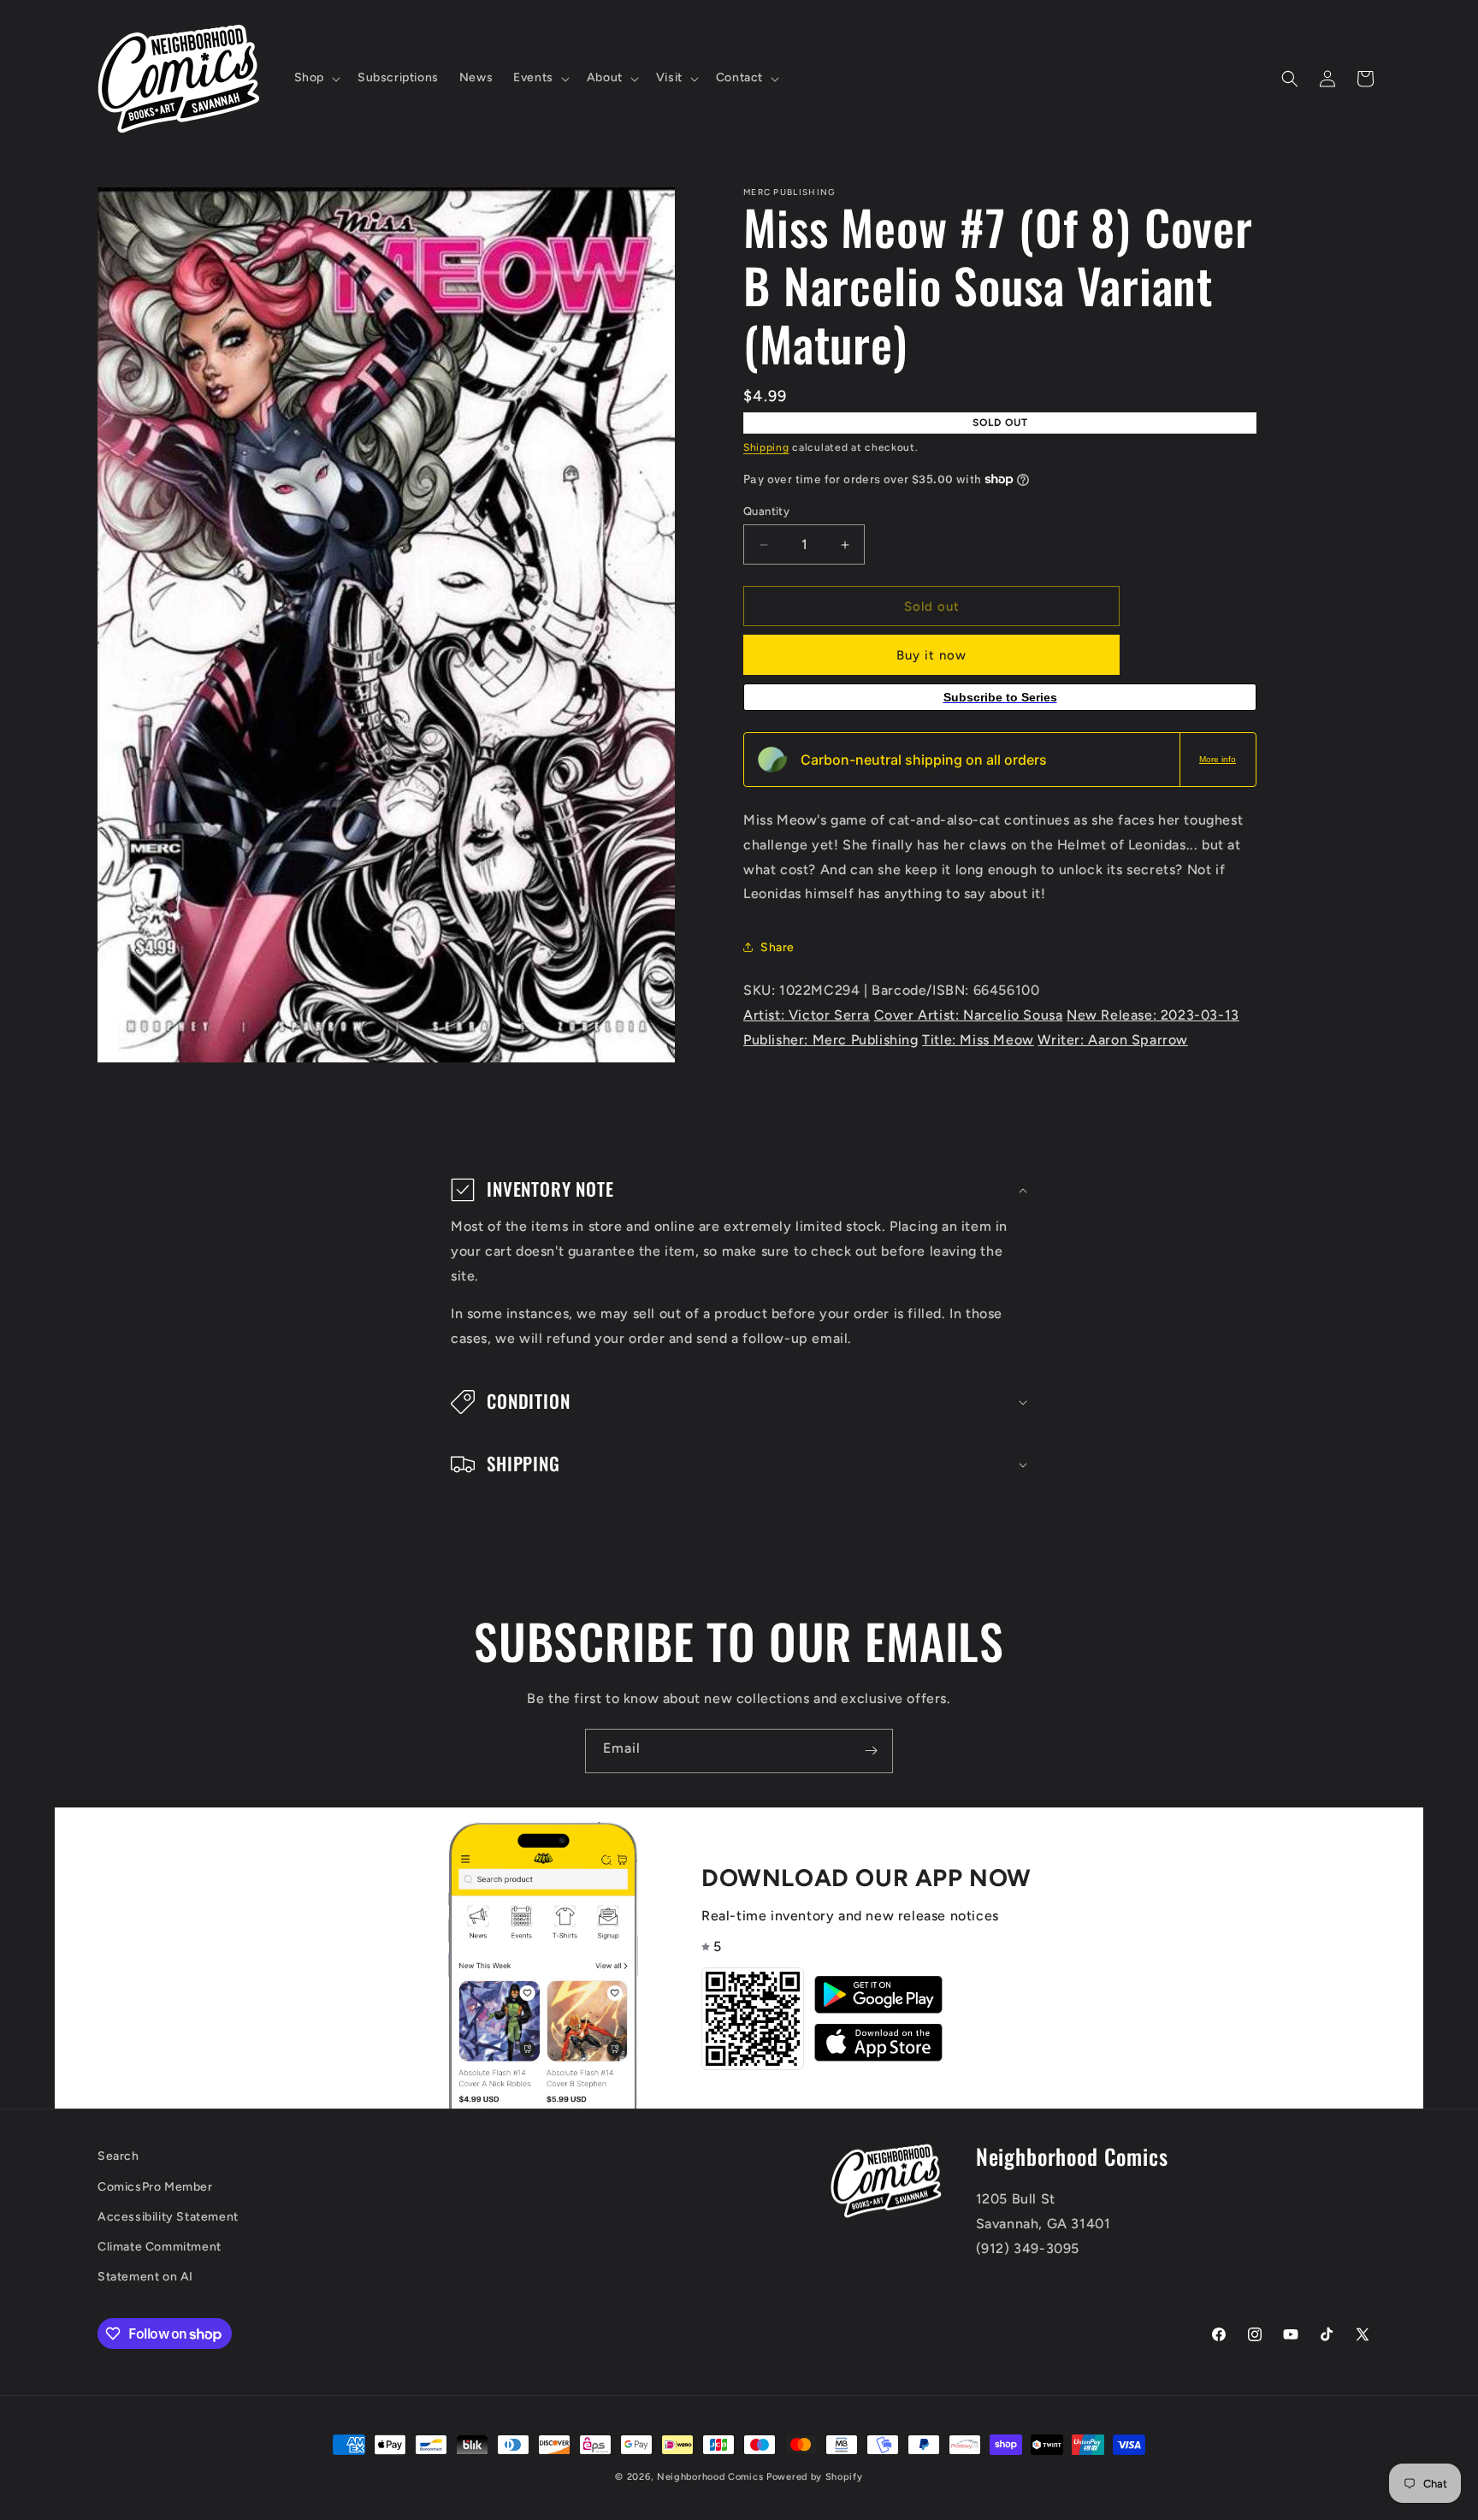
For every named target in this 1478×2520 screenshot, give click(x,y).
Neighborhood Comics (710, 2477)
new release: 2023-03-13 (1153, 1015)
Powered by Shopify (815, 2477)
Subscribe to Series (1000, 697)
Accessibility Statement (168, 2216)
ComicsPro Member (155, 2186)
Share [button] (777, 947)
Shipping (766, 447)
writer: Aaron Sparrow (1113, 1040)
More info (1218, 759)
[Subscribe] (871, 1751)
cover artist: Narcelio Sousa (969, 1015)
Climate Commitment (160, 2246)
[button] (316, 78)
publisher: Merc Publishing (831, 1040)
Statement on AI (145, 2276)
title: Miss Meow (978, 1040)
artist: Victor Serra (807, 1015)
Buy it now (931, 655)
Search (118, 2156)
